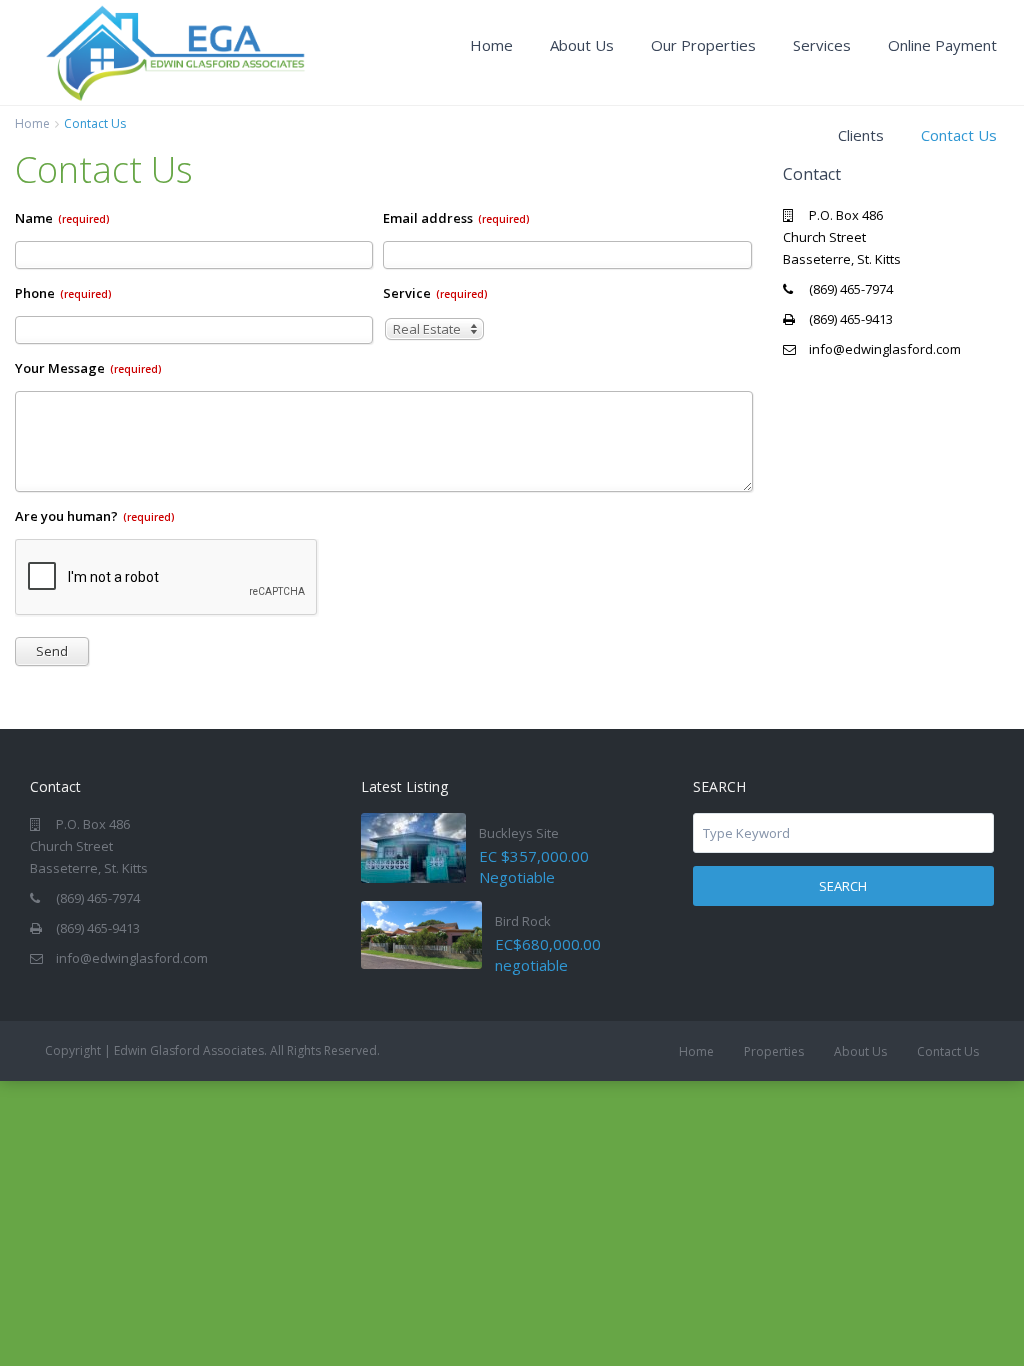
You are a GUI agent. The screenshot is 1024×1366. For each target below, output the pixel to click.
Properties (774, 1051)
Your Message (88, 368)
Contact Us (959, 135)
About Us (582, 45)
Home (491, 45)
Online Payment (942, 45)
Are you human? (95, 516)
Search (843, 886)
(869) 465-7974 (851, 289)
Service (435, 293)
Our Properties (703, 45)
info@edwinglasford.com (885, 349)
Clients (861, 135)
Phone (63, 293)
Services (822, 45)
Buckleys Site (519, 833)
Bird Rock (523, 921)
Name (62, 218)
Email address (456, 218)
